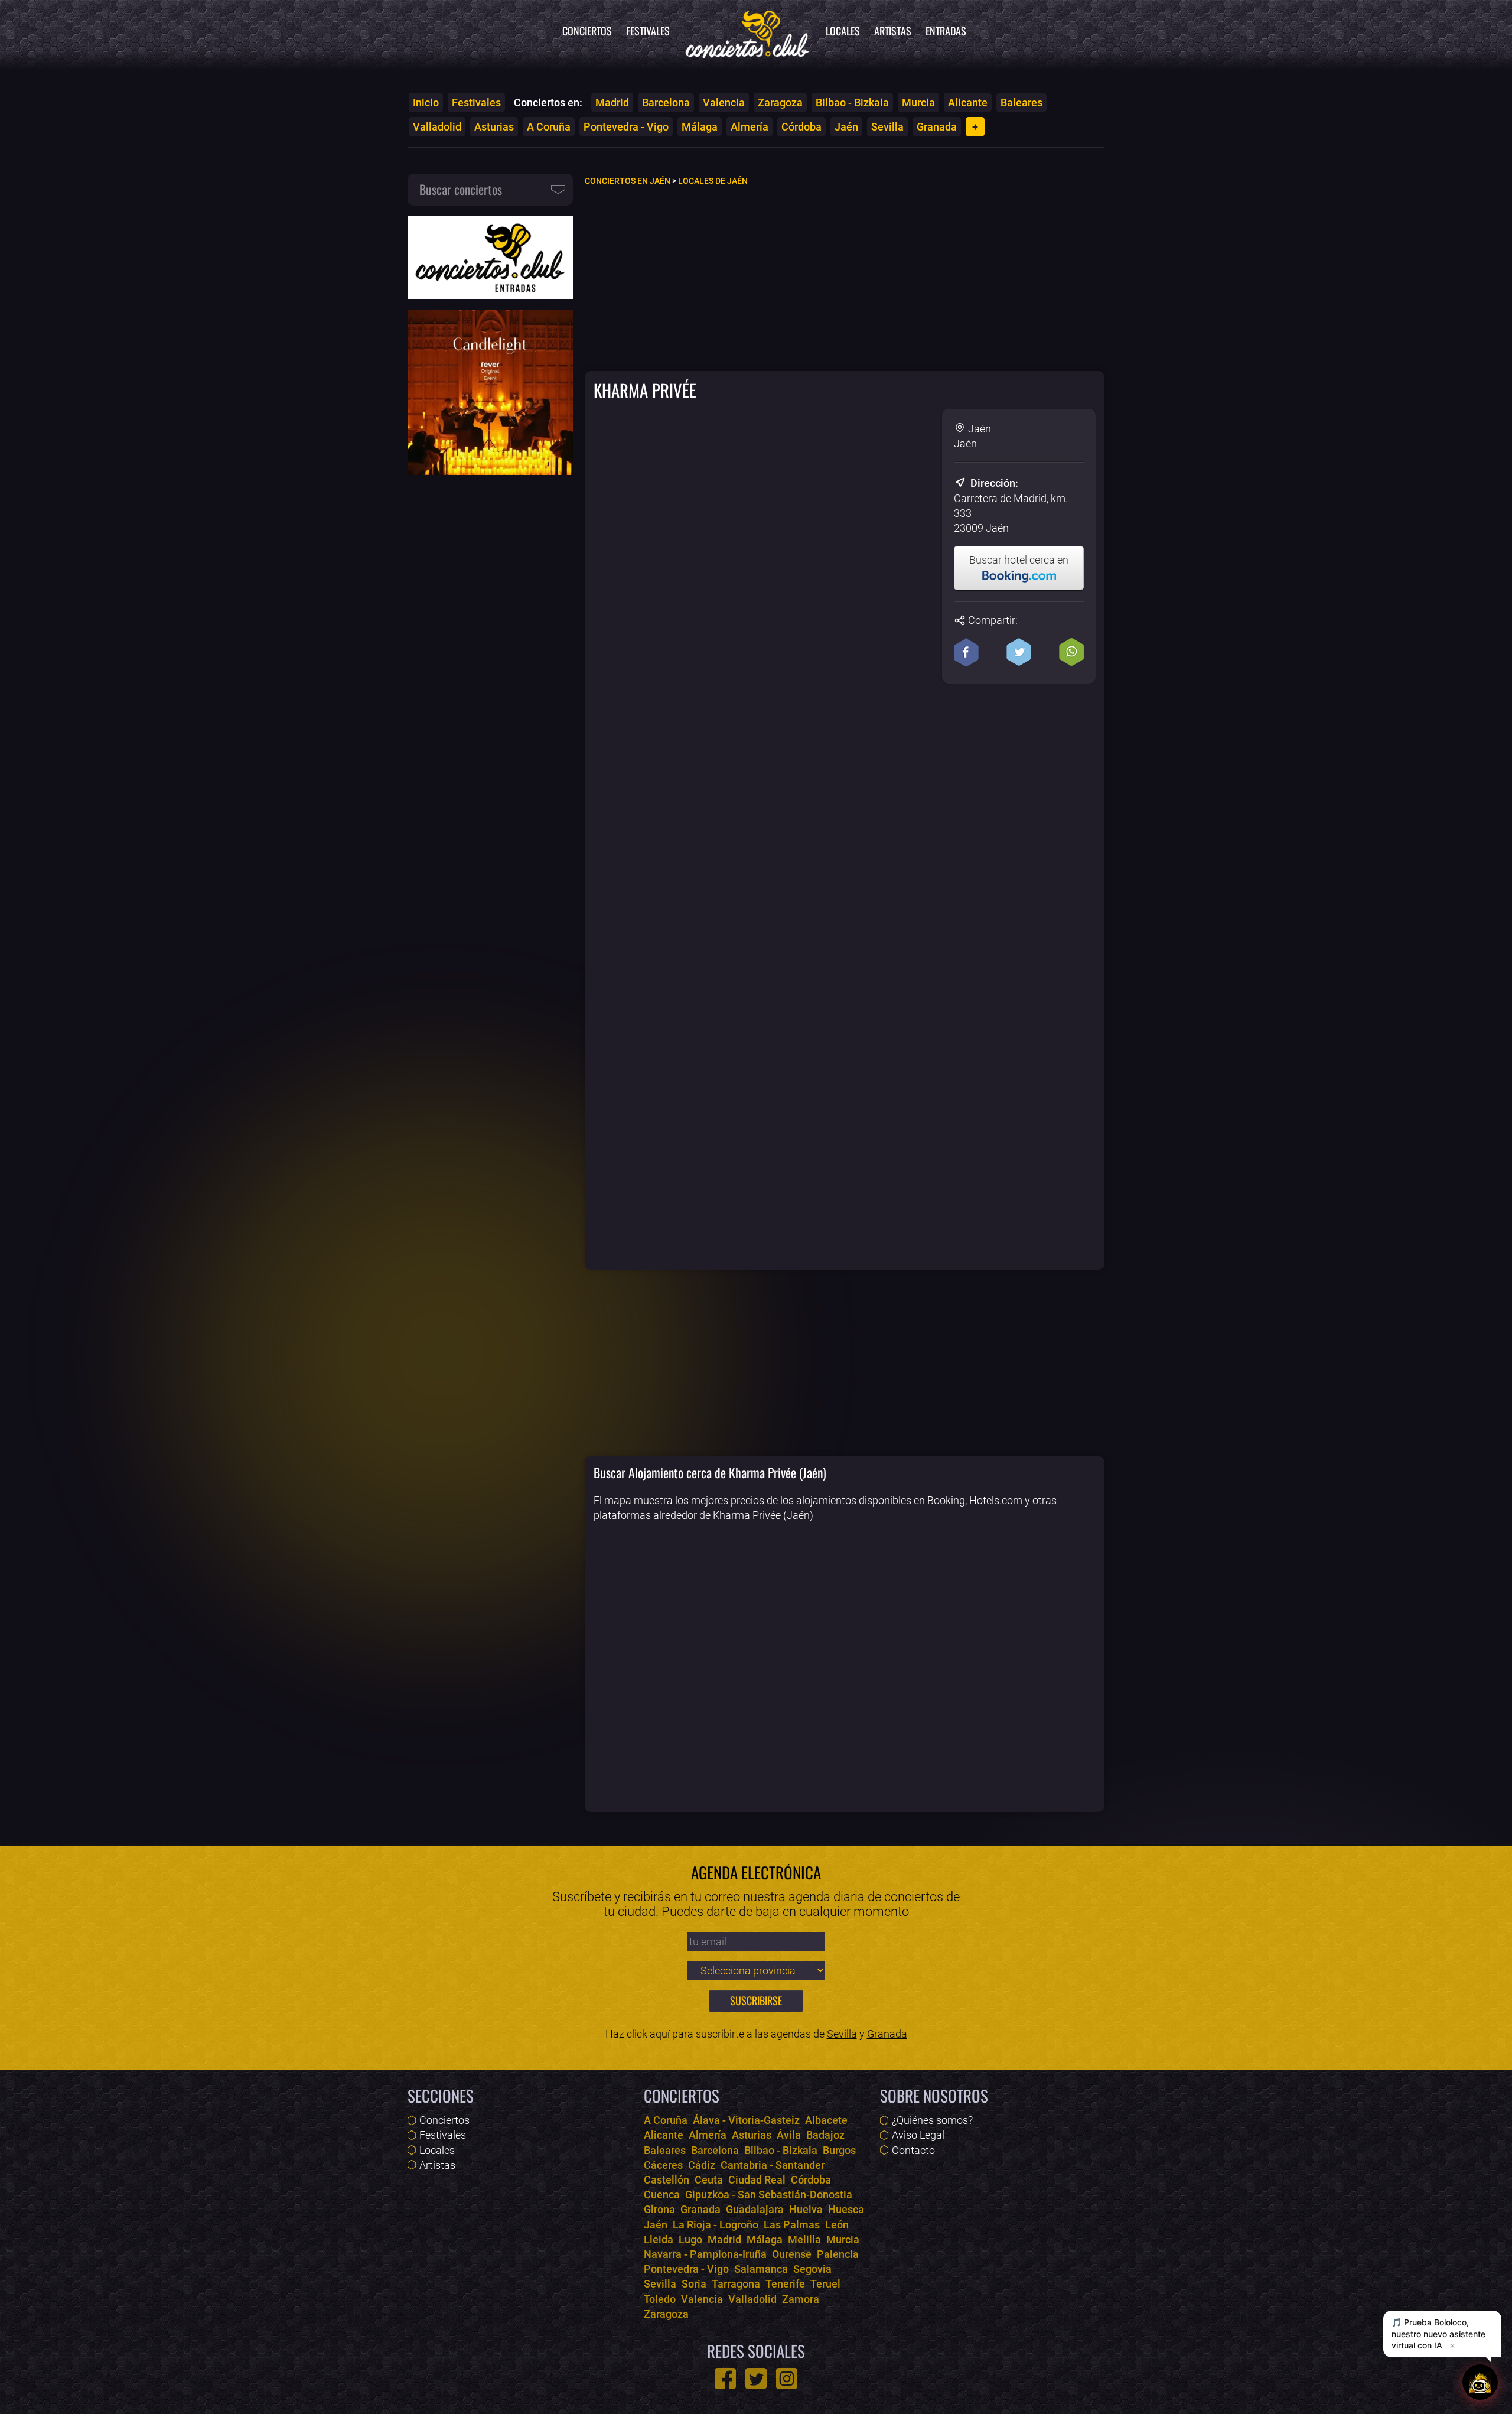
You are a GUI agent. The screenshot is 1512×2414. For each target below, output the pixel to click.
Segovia (812, 2269)
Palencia (838, 2254)
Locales (843, 31)
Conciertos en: (548, 103)
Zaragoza (780, 103)
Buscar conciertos (461, 189)
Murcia (918, 103)
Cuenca (662, 2195)
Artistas (893, 31)
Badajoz (825, 2135)
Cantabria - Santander (773, 2165)
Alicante (968, 103)
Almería (750, 127)
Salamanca (761, 2269)
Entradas (946, 31)
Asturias (494, 127)
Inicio (426, 103)
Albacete (826, 2120)
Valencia (724, 103)
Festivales (648, 31)
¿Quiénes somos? (932, 2120)
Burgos (839, 2150)
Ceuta (709, 2180)
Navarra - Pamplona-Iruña (705, 2254)
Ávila (789, 2135)
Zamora (801, 2299)
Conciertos (587, 31)
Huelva (806, 2209)
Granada (937, 127)
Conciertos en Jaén (628, 181)
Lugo (690, 2239)
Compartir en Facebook (966, 652)
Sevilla (887, 127)
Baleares (1021, 103)
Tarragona (736, 2284)
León (837, 2225)
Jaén (846, 127)
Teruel (825, 2284)
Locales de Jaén (713, 181)
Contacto (913, 2150)
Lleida (659, 2239)
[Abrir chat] (1480, 2382)
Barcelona (666, 103)
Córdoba (801, 127)
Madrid (612, 103)
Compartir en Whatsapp (1071, 652)
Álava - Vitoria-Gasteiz (746, 2120)
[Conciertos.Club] (748, 32)
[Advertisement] (845, 278)
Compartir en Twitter (1019, 652)
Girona (659, 2209)
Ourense (792, 2254)
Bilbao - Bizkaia (852, 103)
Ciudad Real (757, 2180)
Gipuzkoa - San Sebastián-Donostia (769, 2195)
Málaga (700, 127)
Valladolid (437, 127)
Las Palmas (792, 2225)
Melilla (804, 2239)
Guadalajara (755, 2209)
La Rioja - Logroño (716, 2225)
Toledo (660, 2299)
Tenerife (785, 2284)
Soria (694, 2284)
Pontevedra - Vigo (626, 127)
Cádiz (702, 2165)
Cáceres (663, 2165)
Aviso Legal (918, 2135)
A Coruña (549, 127)
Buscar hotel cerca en (1019, 560)
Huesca (846, 2209)
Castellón (667, 2180)
